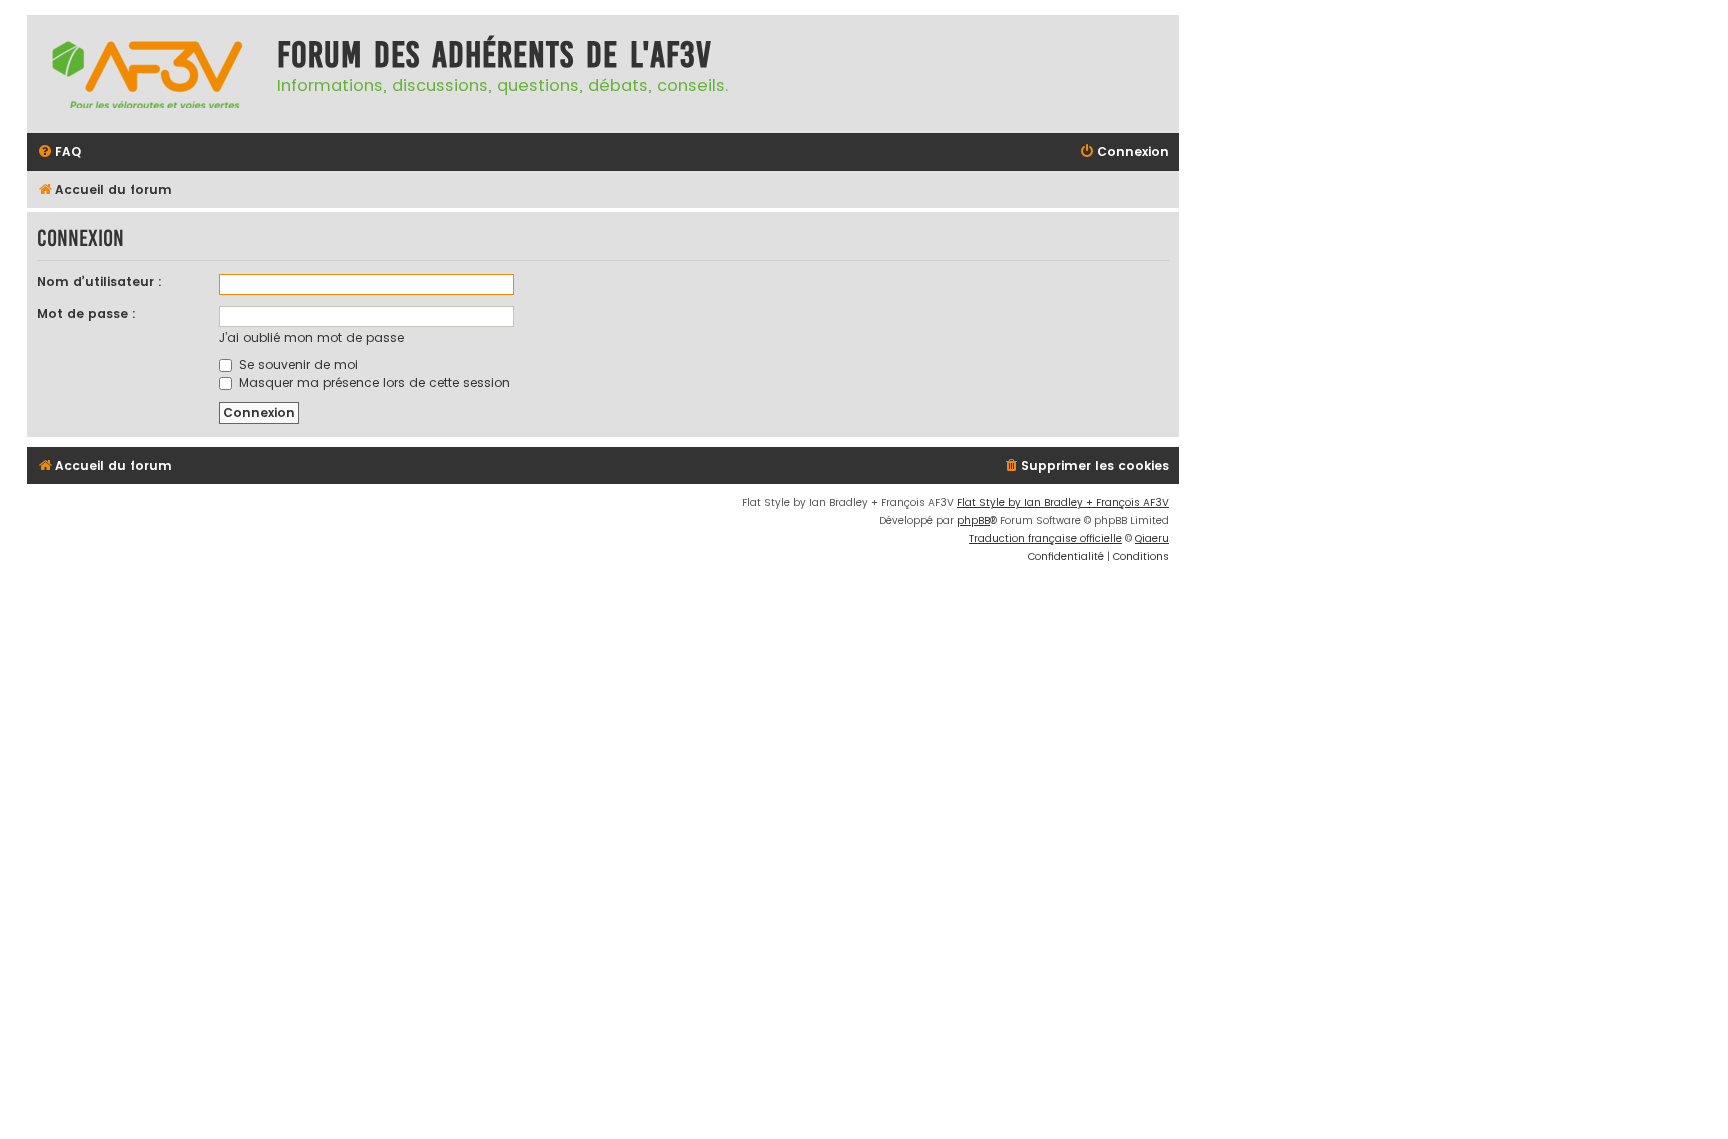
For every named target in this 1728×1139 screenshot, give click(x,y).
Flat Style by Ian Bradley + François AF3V (1063, 502)
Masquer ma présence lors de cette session (372, 382)
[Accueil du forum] (147, 74)
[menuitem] (59, 152)
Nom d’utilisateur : (99, 281)
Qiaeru (1152, 538)
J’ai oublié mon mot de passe (311, 337)
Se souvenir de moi (296, 364)
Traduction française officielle (1045, 538)
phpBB (973, 520)
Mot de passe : (86, 313)
